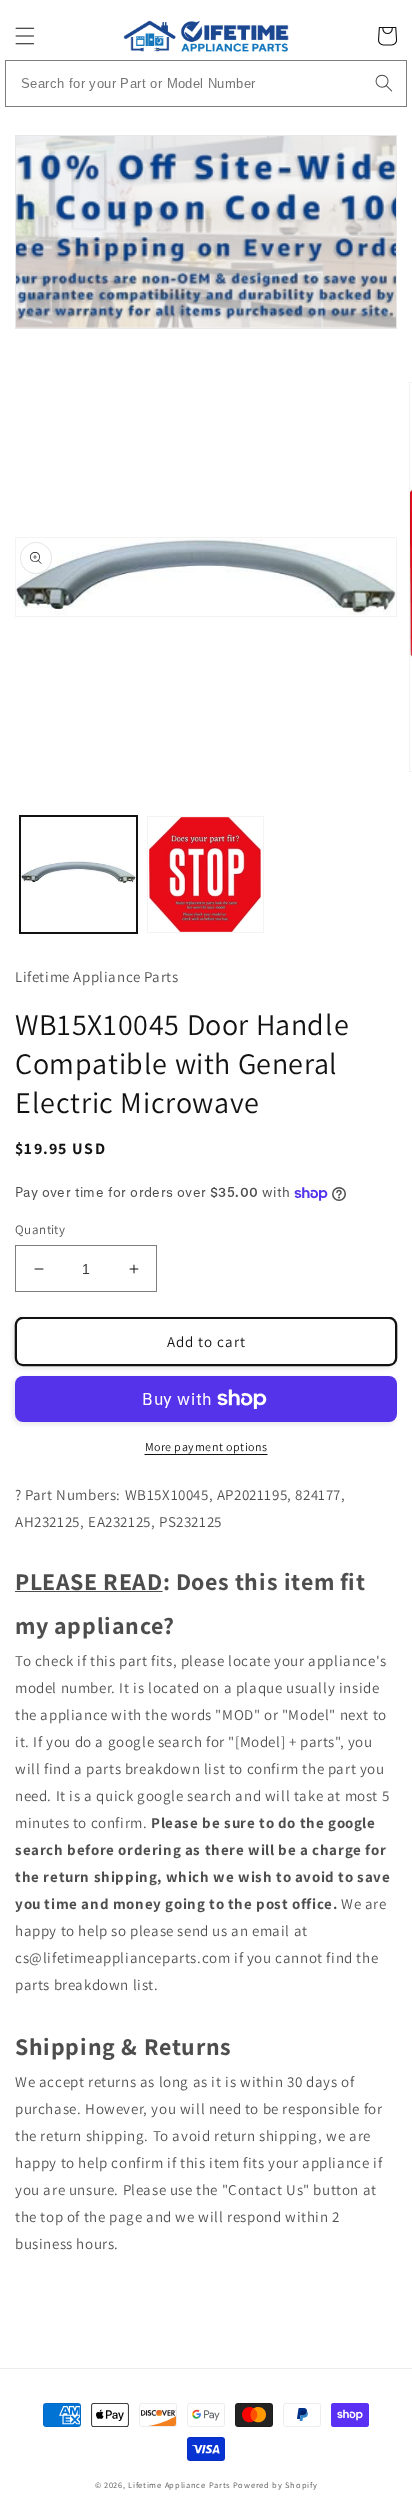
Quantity (40, 1229)
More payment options (206, 1446)
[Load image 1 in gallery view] (78, 874)
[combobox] (206, 83)
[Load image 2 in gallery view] (205, 874)
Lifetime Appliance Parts (179, 2484)
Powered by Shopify (275, 2484)
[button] (25, 36)
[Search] (384, 83)
